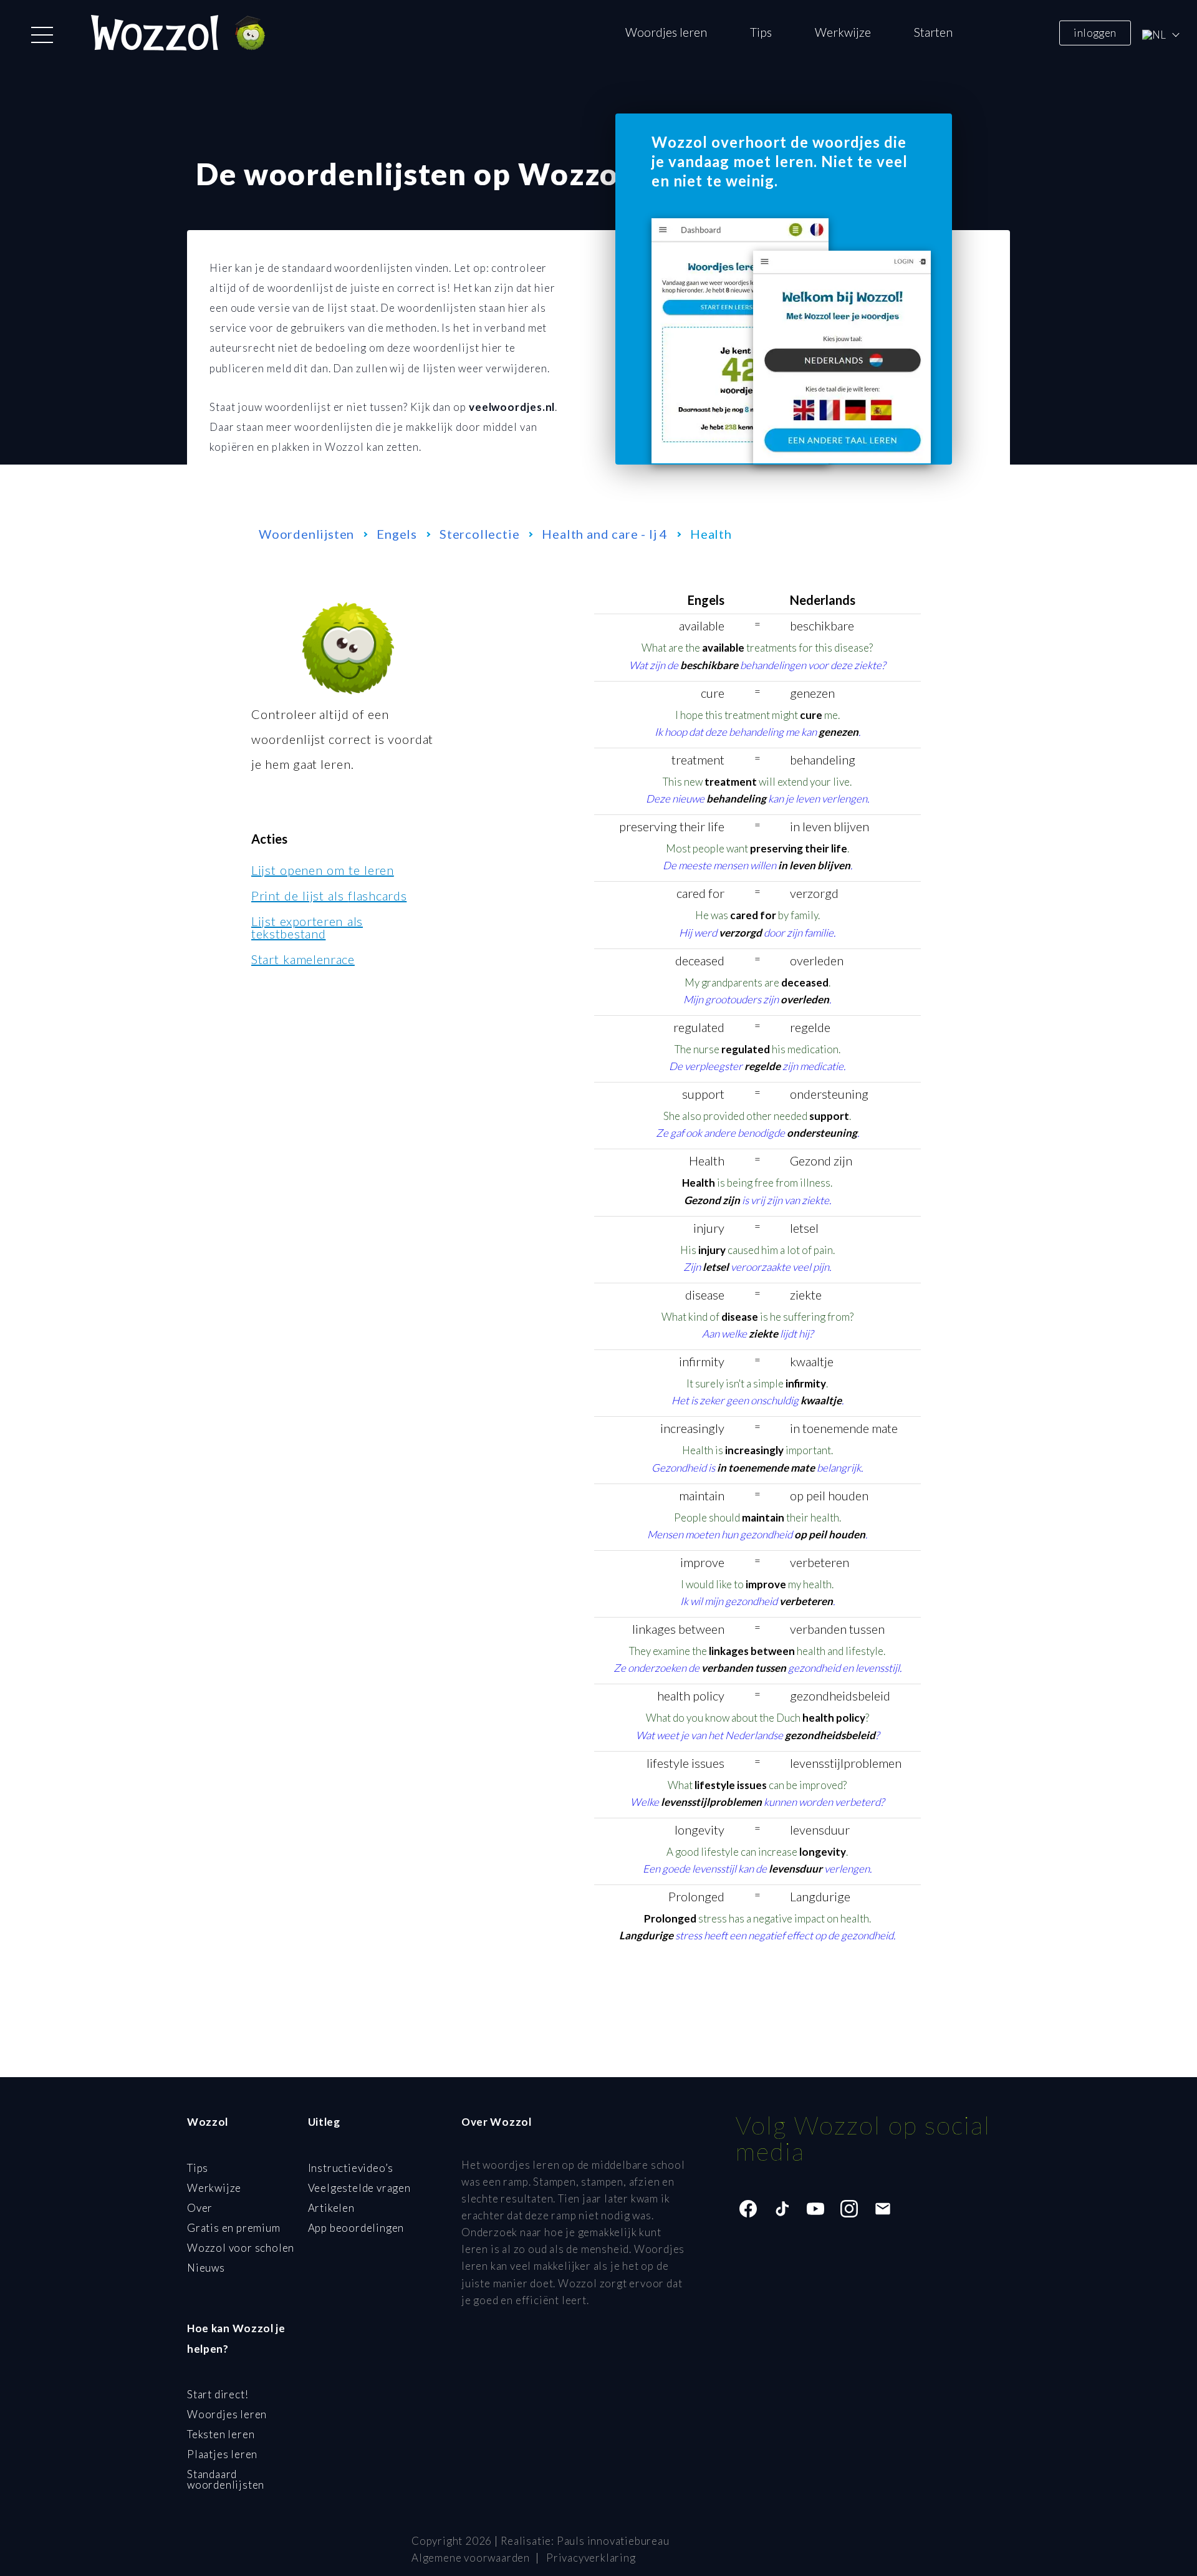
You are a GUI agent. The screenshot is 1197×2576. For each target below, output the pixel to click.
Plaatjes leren (222, 2454)
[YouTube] (815, 2209)
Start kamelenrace (303, 959)
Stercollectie (479, 534)
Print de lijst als (329, 895)
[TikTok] (782, 2209)
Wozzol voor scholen (241, 2248)
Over (200, 2208)
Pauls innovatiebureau (613, 2541)
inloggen (1095, 32)
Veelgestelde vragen (359, 2188)
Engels (397, 534)
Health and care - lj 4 (605, 534)
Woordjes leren (666, 32)
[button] (42, 35)
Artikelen (331, 2208)
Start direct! (218, 2394)
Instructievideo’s (351, 2168)
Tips (761, 32)
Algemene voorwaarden (471, 2558)
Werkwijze (843, 32)
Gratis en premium (234, 2228)
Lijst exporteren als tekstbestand (307, 927)
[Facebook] (748, 2209)
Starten (933, 32)
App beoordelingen (356, 2228)
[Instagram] (849, 2209)
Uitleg (324, 2122)
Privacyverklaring (591, 2558)
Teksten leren (221, 2434)
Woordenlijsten (306, 534)
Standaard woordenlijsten (226, 2479)
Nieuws (206, 2268)
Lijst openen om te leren (323, 870)
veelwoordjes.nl (512, 407)
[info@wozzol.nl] (883, 2209)
